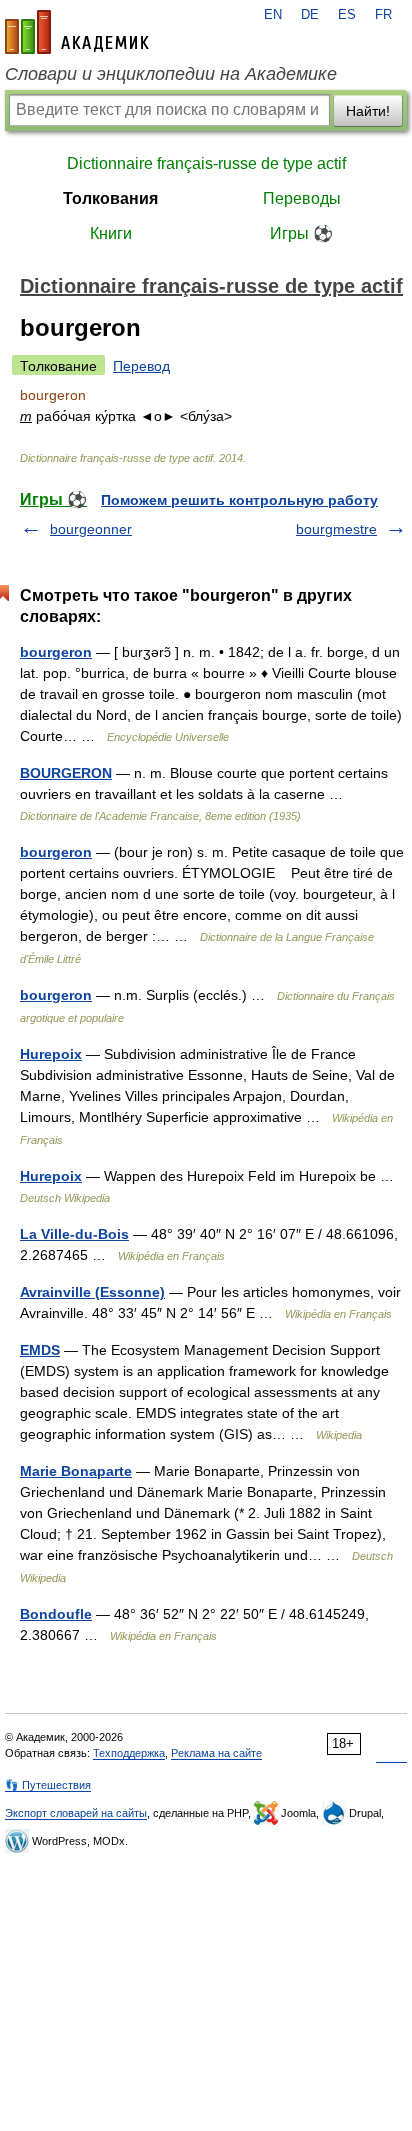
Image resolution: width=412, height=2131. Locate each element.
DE (310, 15)
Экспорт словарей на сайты (76, 1813)
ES (347, 15)
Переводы (302, 198)
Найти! (368, 111)
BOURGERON (66, 773)
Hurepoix (51, 1054)
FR (383, 15)
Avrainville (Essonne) (92, 1292)
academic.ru (77, 32)
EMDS (40, 1350)
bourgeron (56, 652)
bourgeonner (91, 529)
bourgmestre (336, 529)
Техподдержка (129, 1753)
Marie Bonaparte (76, 1471)
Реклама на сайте (216, 1753)
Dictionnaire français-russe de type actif (206, 163)
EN (273, 15)
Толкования (110, 198)
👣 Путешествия (48, 1785)
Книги (111, 233)
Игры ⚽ (301, 233)
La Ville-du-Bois (74, 1234)
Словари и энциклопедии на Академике (171, 74)
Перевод (141, 366)
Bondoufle (56, 1614)
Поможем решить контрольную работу (239, 500)
